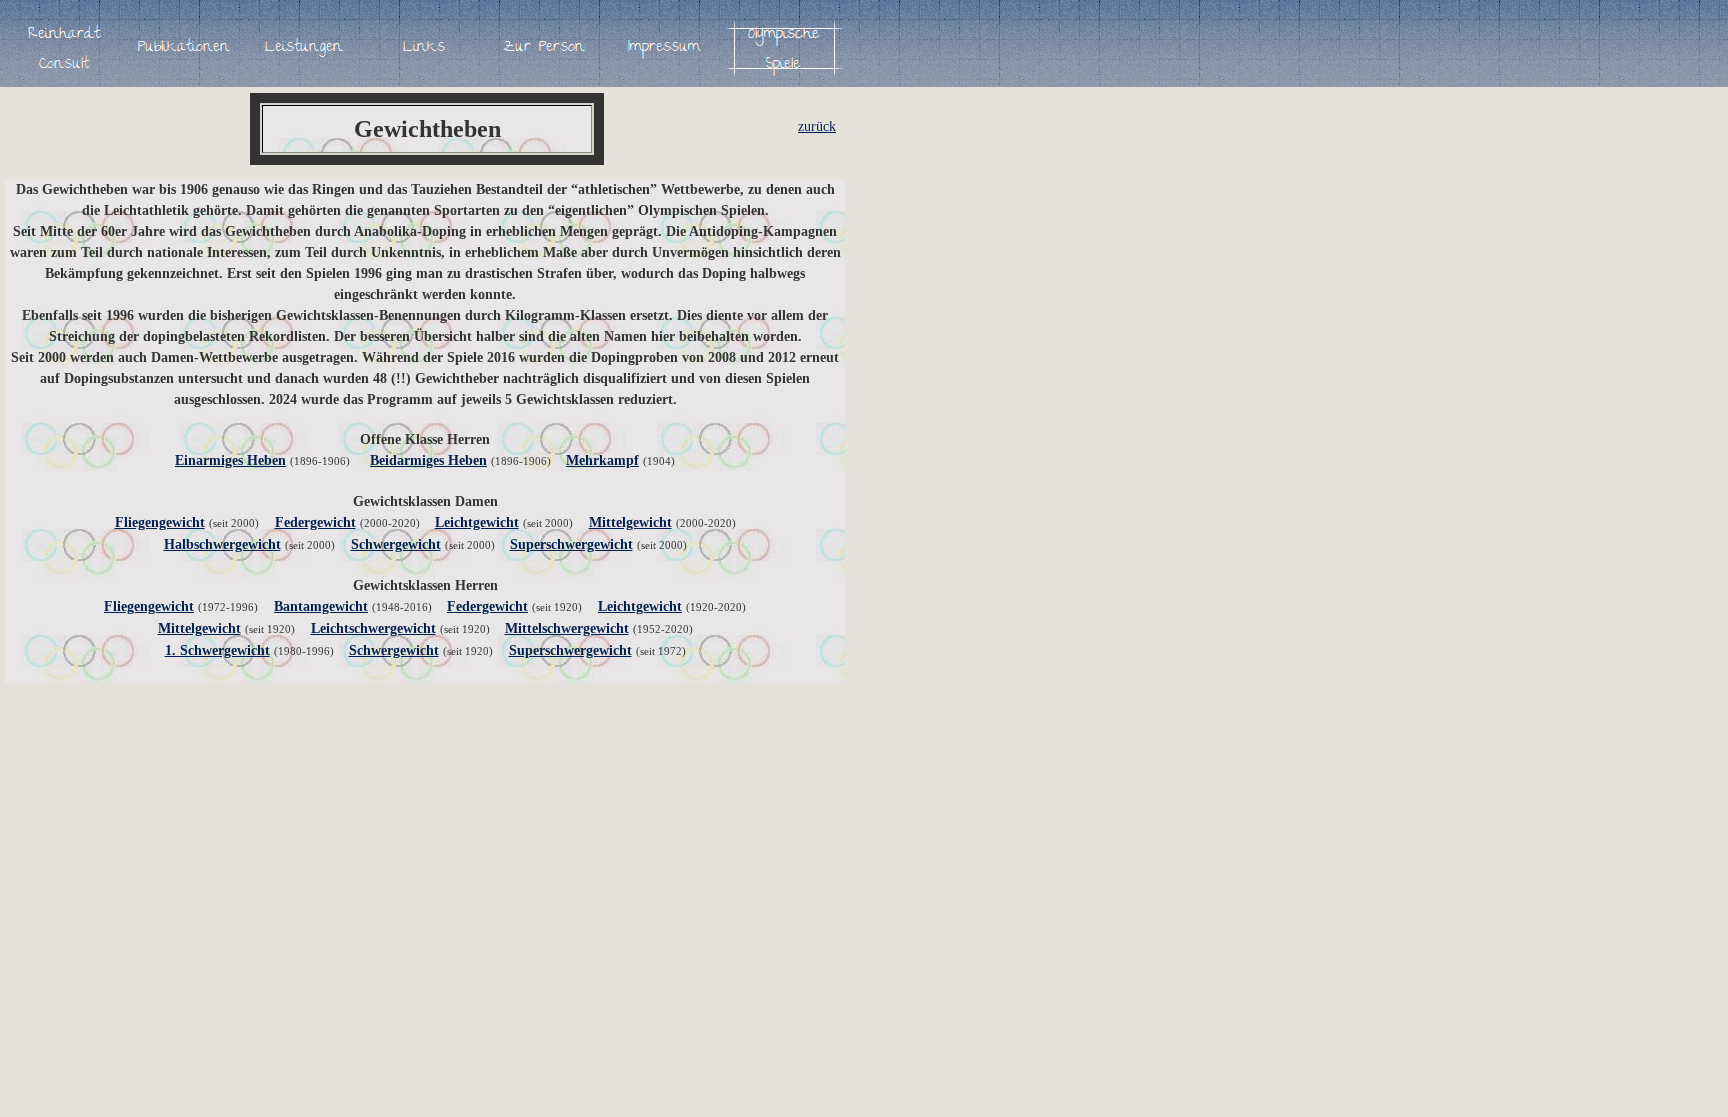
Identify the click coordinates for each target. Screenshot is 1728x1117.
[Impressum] (664, 48)
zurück (817, 126)
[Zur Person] (544, 48)
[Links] (424, 48)
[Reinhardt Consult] (64, 48)
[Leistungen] (304, 48)
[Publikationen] (184, 48)
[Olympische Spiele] (784, 48)
